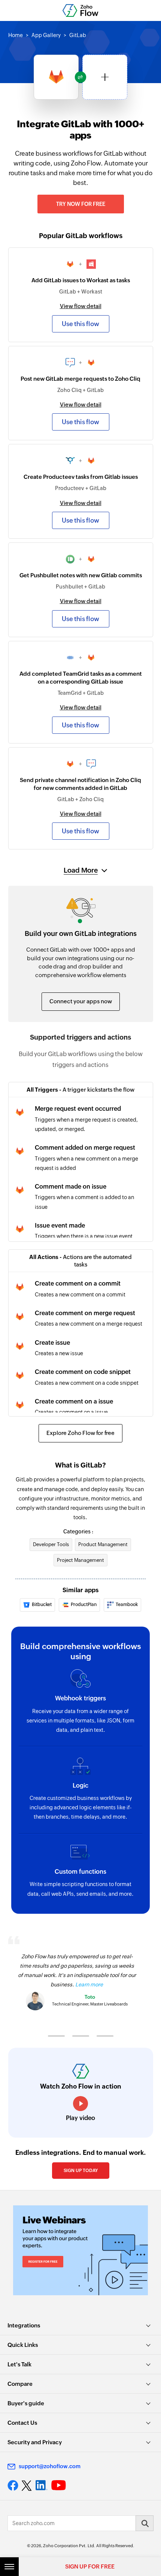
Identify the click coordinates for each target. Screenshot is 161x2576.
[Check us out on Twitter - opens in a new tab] (27, 2485)
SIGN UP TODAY (81, 2171)
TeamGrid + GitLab (81, 693)
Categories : (78, 1532)
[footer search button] (145, 2523)
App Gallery (46, 35)
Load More (81, 870)
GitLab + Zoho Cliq (80, 799)
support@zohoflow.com (50, 2466)
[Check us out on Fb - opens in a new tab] (13, 2485)
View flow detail (81, 306)
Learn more (89, 1985)
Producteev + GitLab (81, 488)
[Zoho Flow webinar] (80, 2250)
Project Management (80, 1560)
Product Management (103, 1544)
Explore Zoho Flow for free (80, 1433)
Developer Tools (51, 1544)
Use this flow (80, 324)
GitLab (78, 35)
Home (16, 35)
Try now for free (81, 204)
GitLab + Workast (81, 292)
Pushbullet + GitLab (80, 587)
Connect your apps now (81, 1001)
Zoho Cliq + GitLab (80, 390)
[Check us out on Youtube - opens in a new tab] (59, 2485)
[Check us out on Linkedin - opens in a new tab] (41, 2485)
